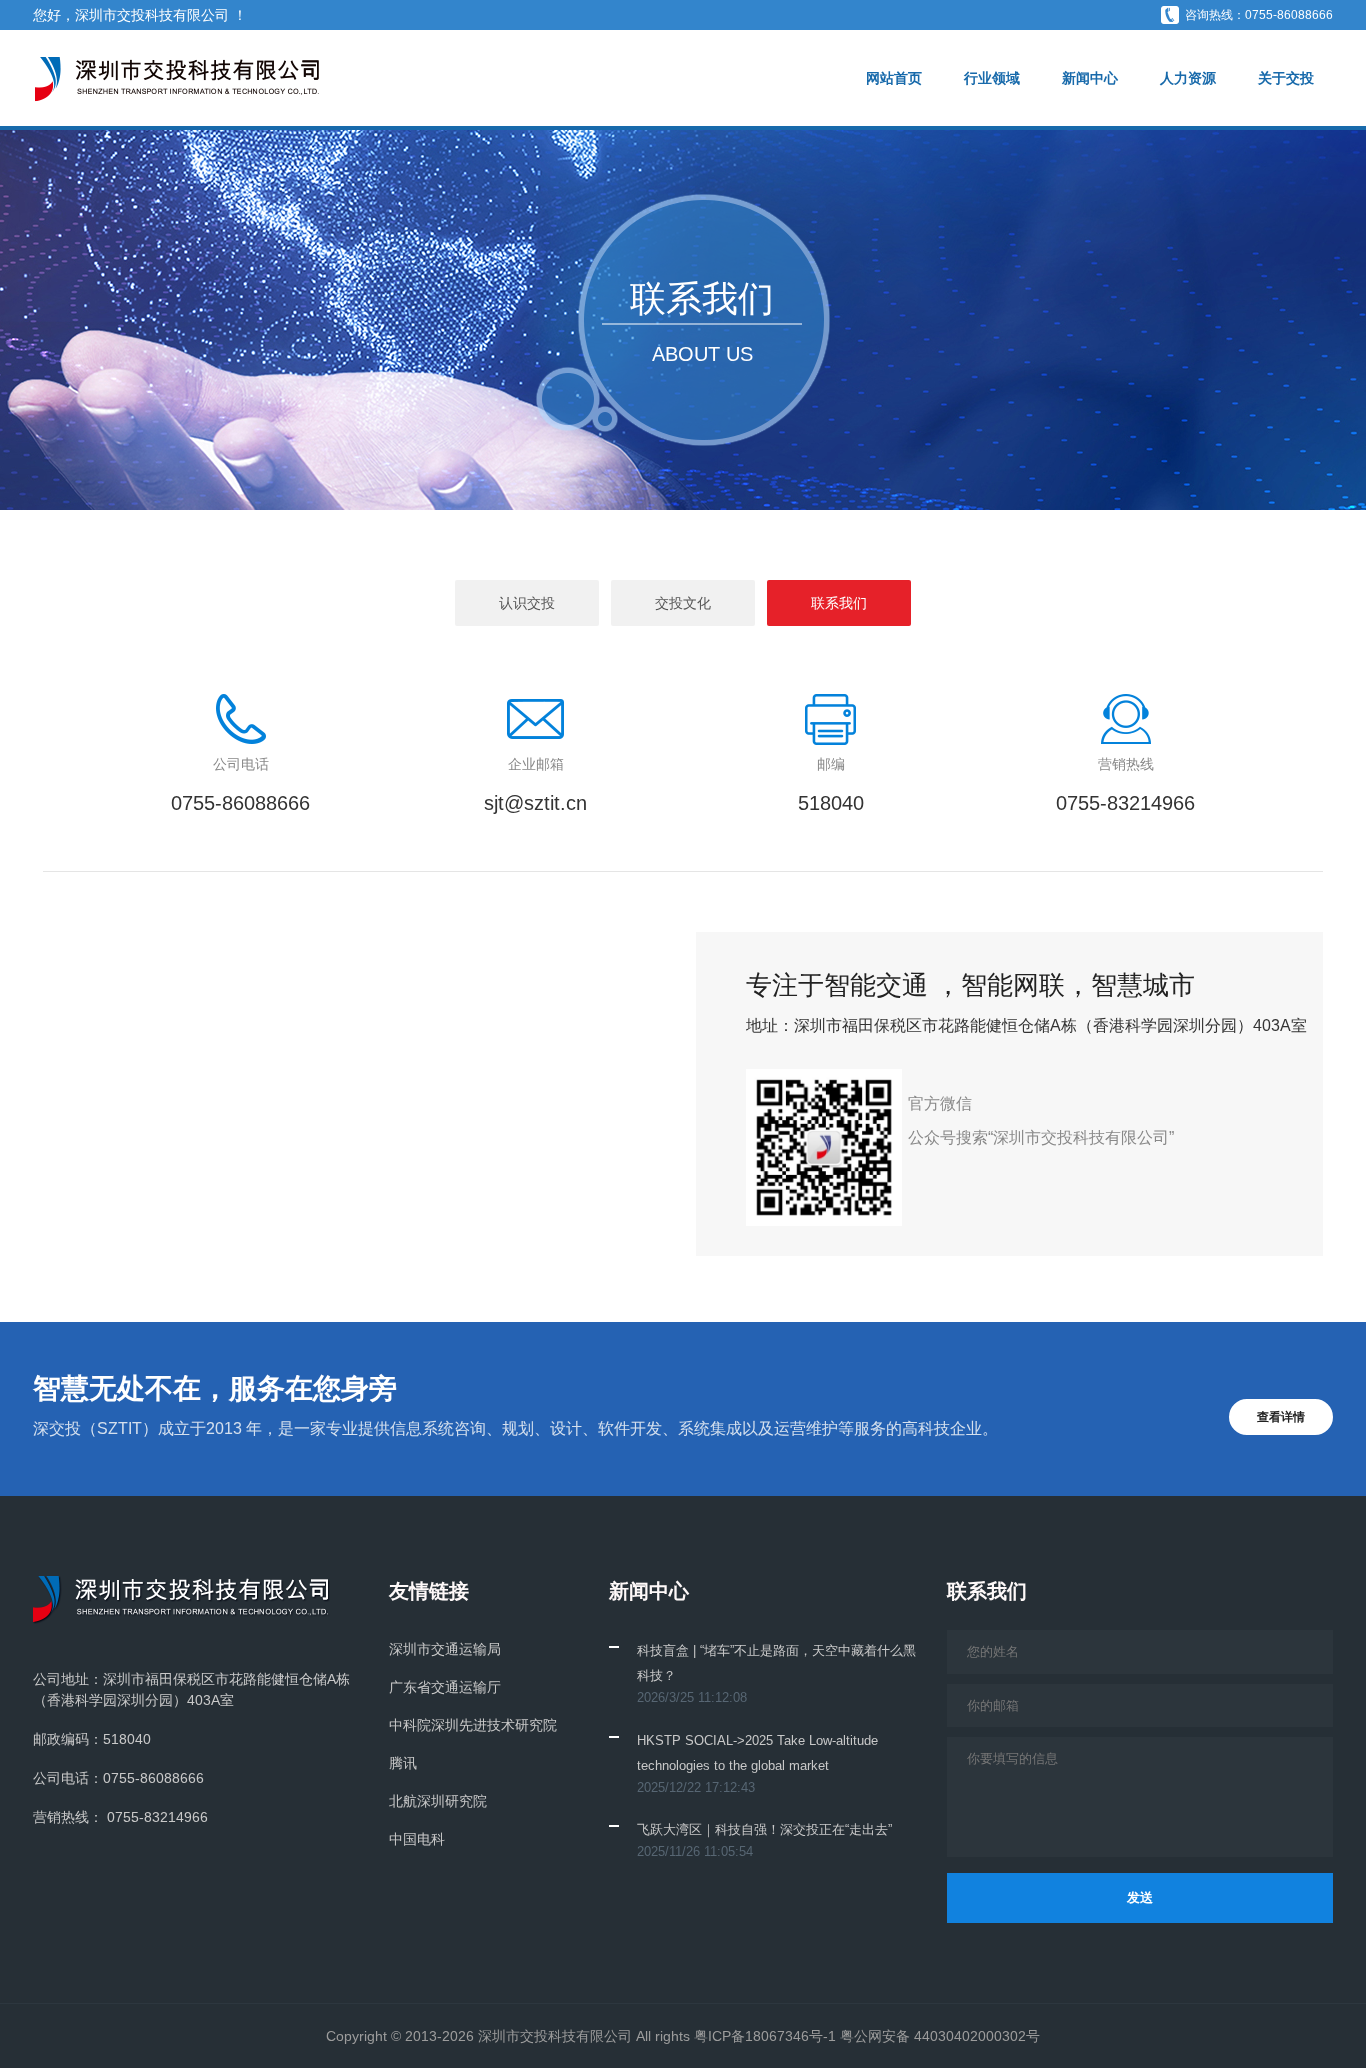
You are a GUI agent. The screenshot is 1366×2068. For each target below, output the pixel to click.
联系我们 (839, 603)
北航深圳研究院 (438, 1801)
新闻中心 (1090, 78)
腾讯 (403, 1763)
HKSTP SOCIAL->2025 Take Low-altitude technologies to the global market (757, 1753)
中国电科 (417, 1839)
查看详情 (1281, 1417)
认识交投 (527, 603)
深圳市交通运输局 (445, 1649)
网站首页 (894, 78)
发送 (1140, 1897)
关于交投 (1286, 78)
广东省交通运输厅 (445, 1687)
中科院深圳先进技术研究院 (473, 1725)
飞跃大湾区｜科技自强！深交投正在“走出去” (764, 1829)
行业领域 (992, 78)
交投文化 (683, 603)
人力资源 (1188, 78)
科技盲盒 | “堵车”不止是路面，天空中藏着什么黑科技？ (776, 1663)
